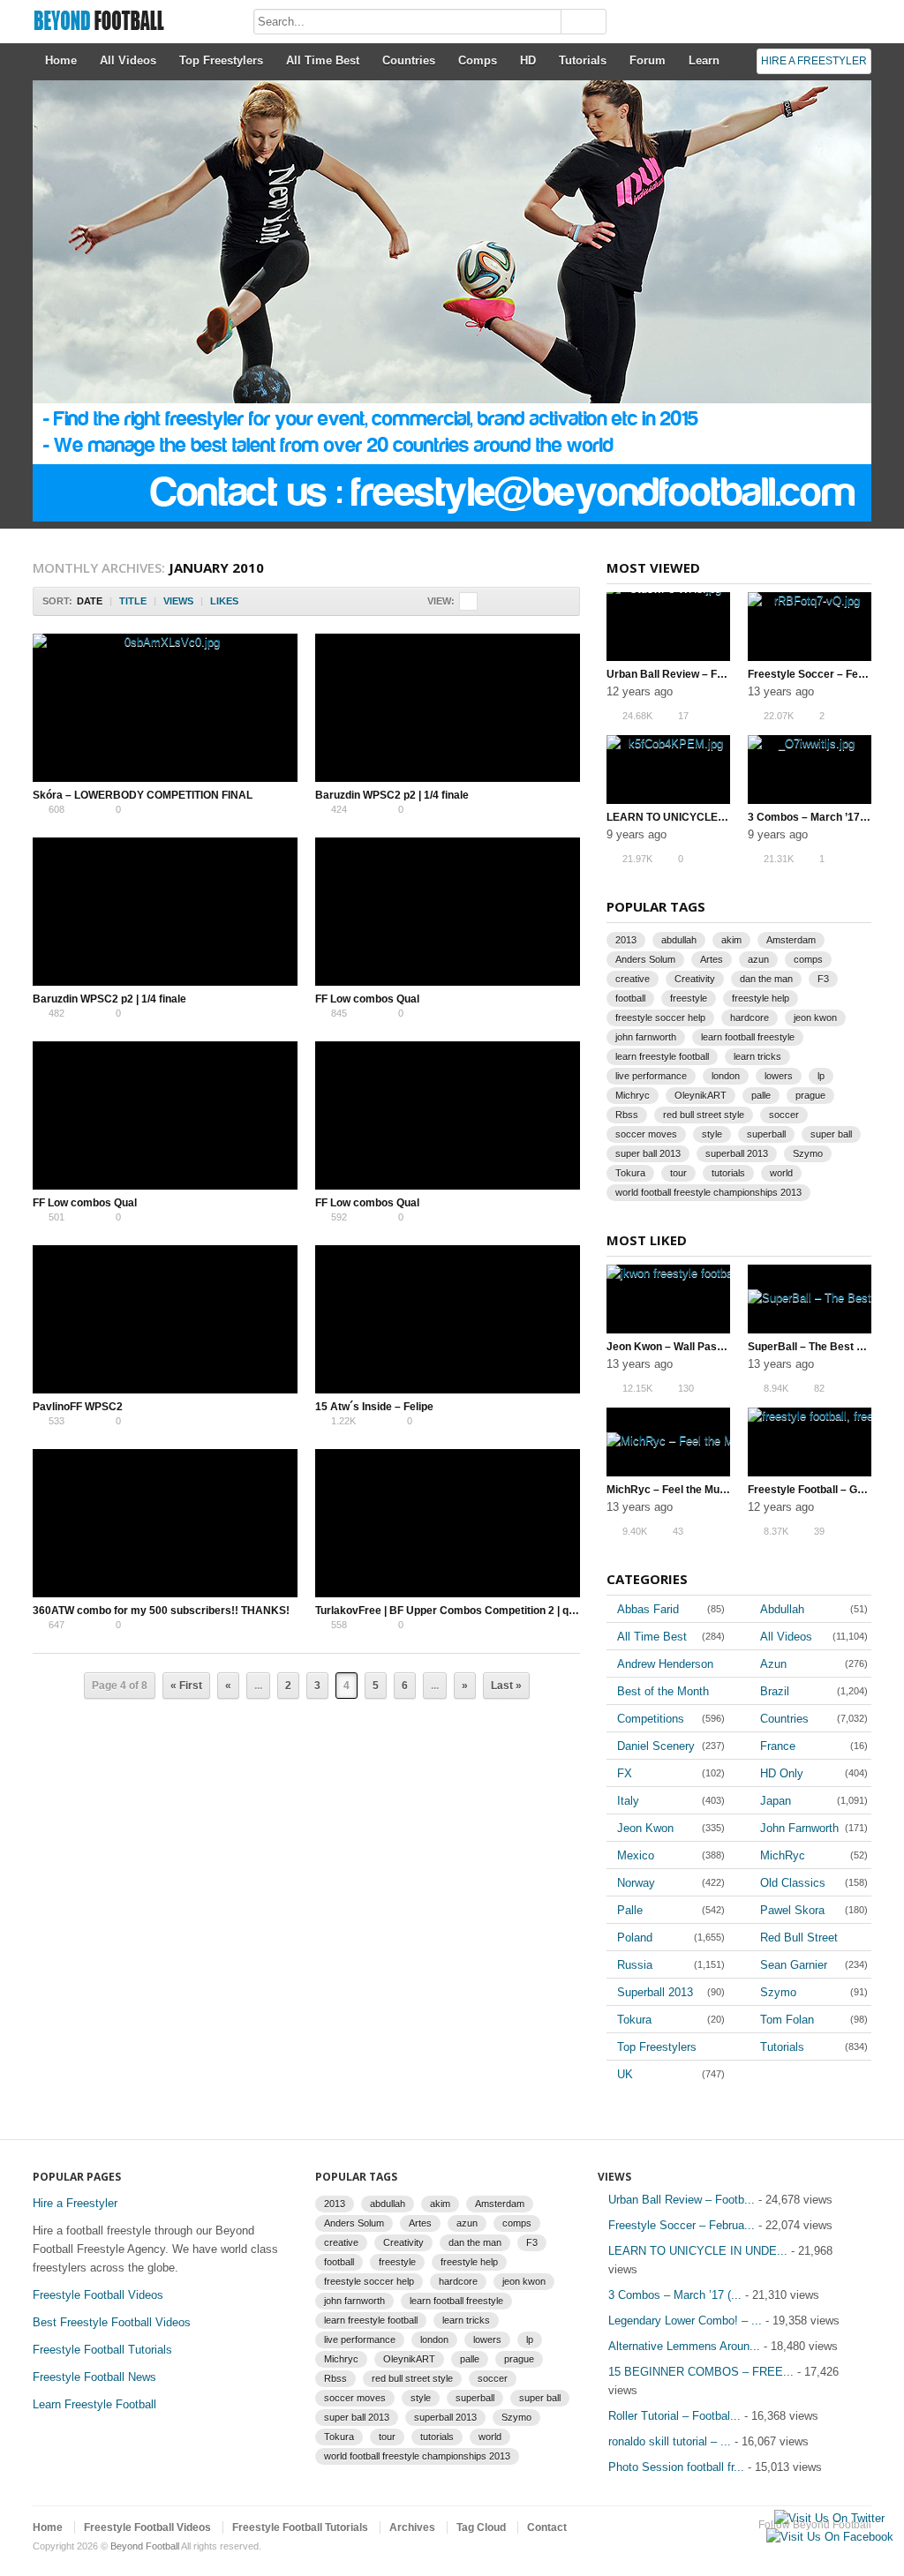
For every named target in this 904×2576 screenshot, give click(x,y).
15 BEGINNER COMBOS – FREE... (701, 2372)
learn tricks (757, 1056)
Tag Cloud (481, 2527)
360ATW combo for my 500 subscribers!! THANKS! (161, 1611)
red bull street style (704, 1115)
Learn (704, 60)
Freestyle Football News (94, 2377)
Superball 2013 (655, 1992)
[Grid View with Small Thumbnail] (487, 601)
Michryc (633, 1095)
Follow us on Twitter (832, 2547)
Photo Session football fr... (676, 2467)
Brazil (775, 1691)
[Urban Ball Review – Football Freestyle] (668, 627)
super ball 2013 (648, 1153)
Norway (636, 1883)
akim (731, 940)
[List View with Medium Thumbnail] (542, 601)
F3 (823, 979)
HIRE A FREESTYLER (814, 61)
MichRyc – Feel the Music (670, 1490)
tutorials (728, 1173)
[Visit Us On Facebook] (829, 2537)
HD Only (782, 1773)
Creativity (695, 979)
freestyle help (761, 998)
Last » (506, 1686)
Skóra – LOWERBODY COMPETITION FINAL (143, 795)
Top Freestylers (221, 60)
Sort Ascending (250, 601)
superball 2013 (737, 1153)
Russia (635, 1965)
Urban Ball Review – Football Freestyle (704, 674)
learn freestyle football (662, 1056)
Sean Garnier (794, 1965)
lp (821, 1076)
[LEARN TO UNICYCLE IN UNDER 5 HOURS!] (668, 770)
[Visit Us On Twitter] (829, 2518)
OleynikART (701, 1095)
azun (758, 959)
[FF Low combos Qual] (448, 912)
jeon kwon (815, 1018)
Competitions (651, 1719)
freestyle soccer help (660, 1018)
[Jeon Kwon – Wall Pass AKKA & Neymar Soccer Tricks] (668, 1299)
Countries (409, 60)
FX (625, 1773)
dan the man (766, 979)
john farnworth (646, 1037)
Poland (635, 1938)
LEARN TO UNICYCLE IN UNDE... (698, 2251)
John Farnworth (799, 1828)
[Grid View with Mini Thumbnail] (505, 601)
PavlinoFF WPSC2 (78, 1407)
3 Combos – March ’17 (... (675, 2295)
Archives (412, 2527)
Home (61, 60)
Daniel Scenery (656, 1746)
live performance (651, 1076)
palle (761, 1095)
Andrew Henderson (665, 1664)
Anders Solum (645, 959)
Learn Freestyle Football (94, 2404)
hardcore (750, 1018)
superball (766, 1134)
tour (678, 1173)
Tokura (630, 1173)
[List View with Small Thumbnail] (561, 601)
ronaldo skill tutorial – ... (670, 2441)
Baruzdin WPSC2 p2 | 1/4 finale (392, 795)
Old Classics (793, 1883)
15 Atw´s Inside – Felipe (374, 1407)
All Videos (128, 60)
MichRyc (783, 1855)
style (712, 1134)
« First (186, 1686)
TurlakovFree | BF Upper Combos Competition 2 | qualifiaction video (484, 1611)
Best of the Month (663, 1691)
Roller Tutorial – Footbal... (674, 2416)
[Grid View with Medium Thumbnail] (468, 601)
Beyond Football (145, 2546)
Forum (648, 60)
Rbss (627, 1115)
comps (808, 959)
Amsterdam (791, 940)
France (778, 1746)
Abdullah (782, 1609)
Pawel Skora (792, 1910)
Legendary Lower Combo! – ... (685, 2321)
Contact (547, 2527)
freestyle (689, 998)
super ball (831, 1134)
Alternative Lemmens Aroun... (684, 2346)
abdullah (679, 940)
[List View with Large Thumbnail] (524, 601)
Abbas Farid (648, 1609)
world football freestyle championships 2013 (708, 1192)
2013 (626, 940)
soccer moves (646, 1134)
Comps (478, 60)
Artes (712, 959)
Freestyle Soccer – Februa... (682, 2225)
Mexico (636, 1855)
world (781, 1173)
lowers (779, 1076)
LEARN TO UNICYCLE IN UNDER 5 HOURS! (716, 817)
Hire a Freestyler (75, 2203)
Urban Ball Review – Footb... (682, 2200)
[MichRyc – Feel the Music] (668, 1442)
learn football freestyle (748, 1037)
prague (810, 1095)
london (726, 1076)
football (630, 998)
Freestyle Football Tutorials (102, 2350)
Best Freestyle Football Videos (112, 2322)
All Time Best (323, 60)
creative (633, 979)
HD (528, 60)
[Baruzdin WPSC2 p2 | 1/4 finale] (448, 708)
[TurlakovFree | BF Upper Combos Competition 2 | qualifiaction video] (448, 1523)
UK (625, 2074)
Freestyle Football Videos (98, 2295)
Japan (776, 1801)
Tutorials (583, 60)
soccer (784, 1115)
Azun (773, 1664)
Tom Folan (787, 2020)
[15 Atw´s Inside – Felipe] (448, 1319)
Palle (630, 1910)
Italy (628, 1801)
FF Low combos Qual (367, 999)
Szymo (808, 1153)
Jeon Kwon (645, 1828)
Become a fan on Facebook (861, 2547)
